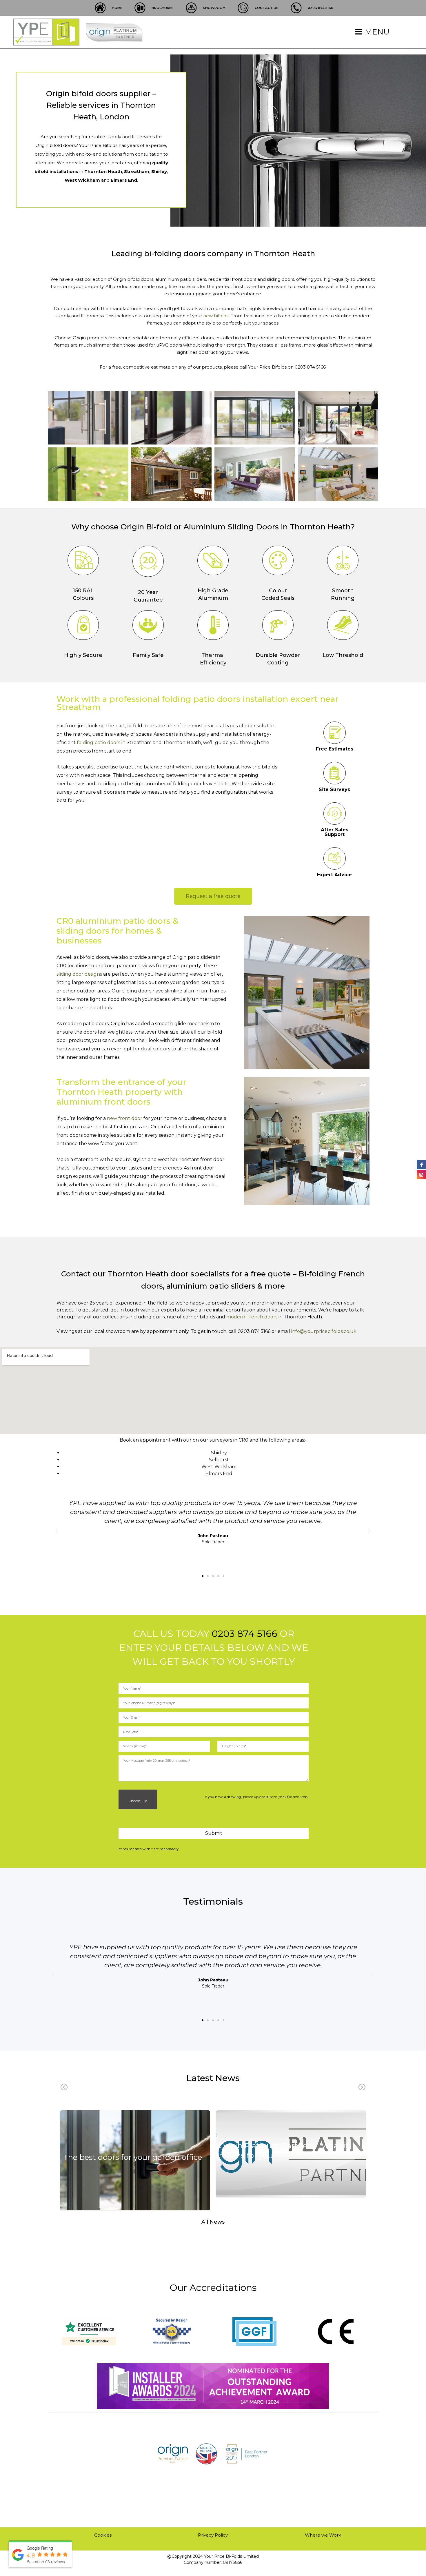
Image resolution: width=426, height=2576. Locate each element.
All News (213, 2222)
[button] (203, 1576)
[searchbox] (215, 1732)
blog (135, 2168)
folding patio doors (99, 743)
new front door (125, 1118)
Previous (64, 2087)
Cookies (103, 2535)
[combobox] (214, 1732)
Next (362, 2087)
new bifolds (216, 316)
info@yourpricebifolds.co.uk (324, 1331)
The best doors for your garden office (132, 2157)
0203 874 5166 (244, 1634)
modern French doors (252, 1317)
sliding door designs (79, 974)
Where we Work (323, 2535)
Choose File (137, 1801)
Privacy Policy (213, 2535)
